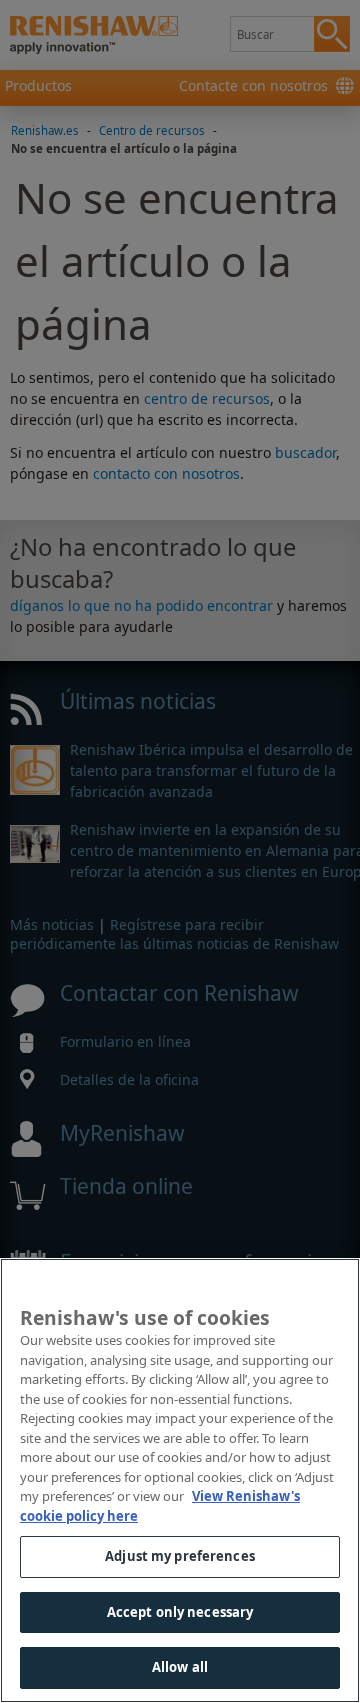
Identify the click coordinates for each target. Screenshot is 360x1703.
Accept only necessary (180, 1612)
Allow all (180, 1667)
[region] (180, 1480)
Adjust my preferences (180, 1556)
